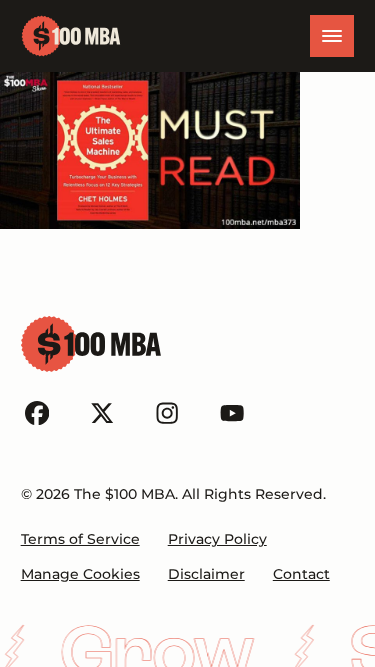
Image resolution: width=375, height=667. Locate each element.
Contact (301, 574)
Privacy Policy (217, 539)
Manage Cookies (80, 574)
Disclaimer (206, 574)
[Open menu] (332, 36)
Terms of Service (80, 539)
